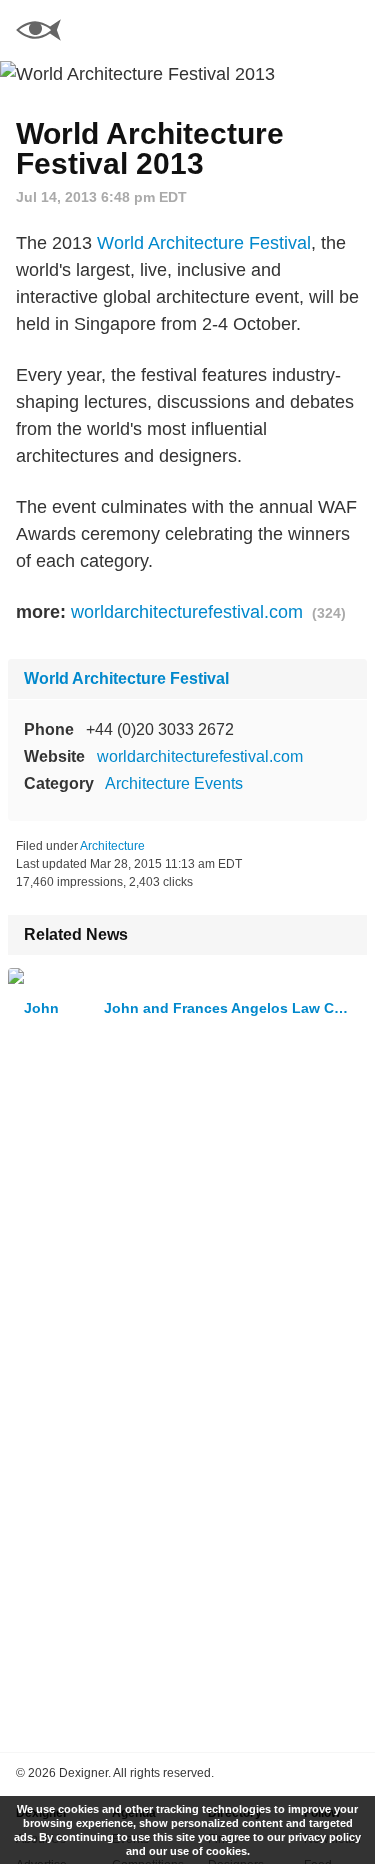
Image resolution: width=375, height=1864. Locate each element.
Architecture (112, 846)
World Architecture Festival (204, 243)
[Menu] (348, 30)
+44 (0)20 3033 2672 (160, 729)
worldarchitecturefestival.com (187, 612)
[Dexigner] (38, 32)
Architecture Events (174, 783)
